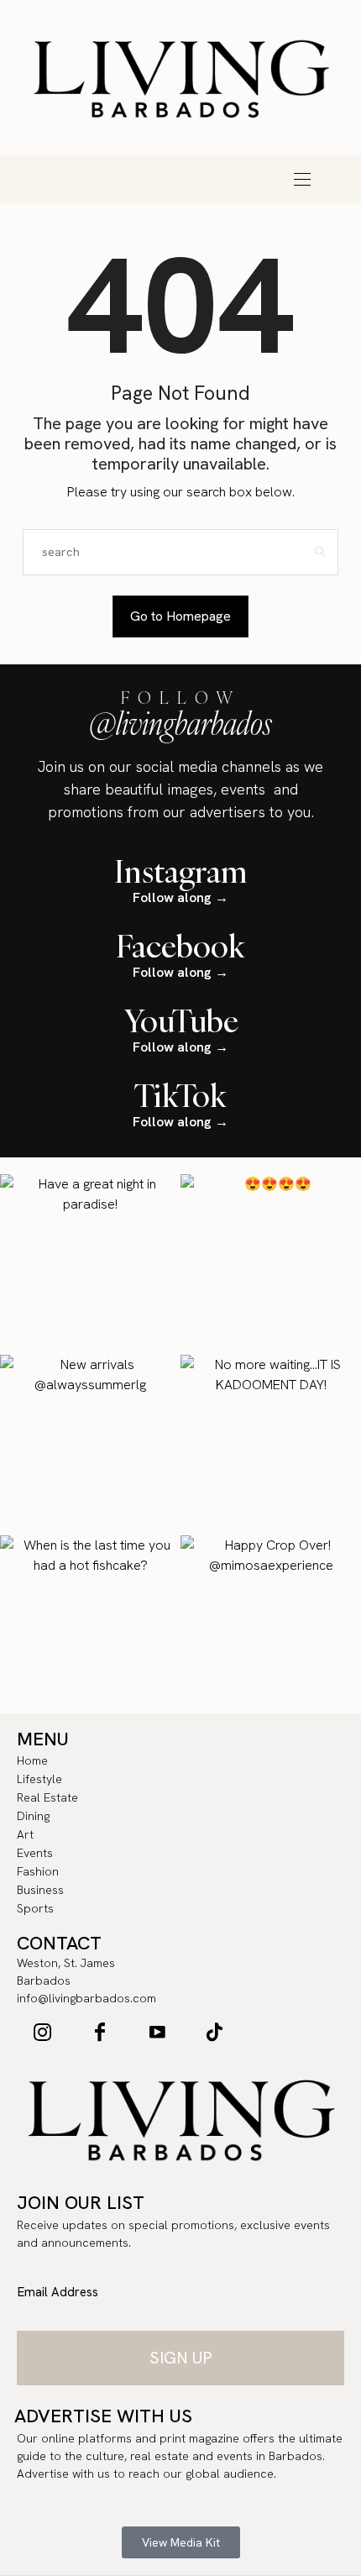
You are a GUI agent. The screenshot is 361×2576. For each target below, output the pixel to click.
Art (248, 167)
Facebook (180, 946)
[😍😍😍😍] (271, 1264)
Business (147, 191)
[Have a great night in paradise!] (90, 1264)
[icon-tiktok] (214, 2032)
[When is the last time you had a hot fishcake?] (90, 1626)
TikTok (180, 1095)
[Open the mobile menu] (302, 179)
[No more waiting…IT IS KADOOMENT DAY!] (271, 1445)
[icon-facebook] (100, 2032)
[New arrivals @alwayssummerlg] (90, 1445)
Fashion (80, 191)
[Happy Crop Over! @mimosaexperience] (271, 1626)
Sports (214, 191)
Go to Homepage (180, 616)
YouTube (181, 1020)
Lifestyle (46, 167)
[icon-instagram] (43, 2032)
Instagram (181, 871)
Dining (180, 167)
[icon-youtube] (157, 2032)
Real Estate (113, 167)
